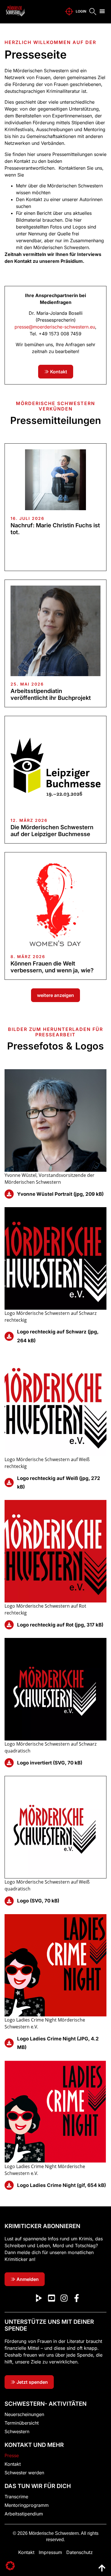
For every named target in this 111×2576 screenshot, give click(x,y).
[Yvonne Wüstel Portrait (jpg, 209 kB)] (9, 1194)
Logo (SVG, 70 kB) (38, 1901)
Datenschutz (80, 2552)
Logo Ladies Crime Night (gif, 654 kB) (61, 2185)
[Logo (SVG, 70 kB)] (9, 1901)
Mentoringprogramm (27, 2505)
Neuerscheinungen (24, 2414)
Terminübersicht (22, 2423)
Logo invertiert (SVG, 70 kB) (50, 1763)
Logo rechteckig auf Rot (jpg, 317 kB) (60, 1625)
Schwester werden (24, 2473)
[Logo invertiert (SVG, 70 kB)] (9, 1763)
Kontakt (13, 2464)
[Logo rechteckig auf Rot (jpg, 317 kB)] (9, 1625)
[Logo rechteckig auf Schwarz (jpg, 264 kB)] (9, 1336)
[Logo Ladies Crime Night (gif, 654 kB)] (9, 2185)
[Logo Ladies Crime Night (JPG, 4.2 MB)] (9, 2043)
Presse (12, 2455)
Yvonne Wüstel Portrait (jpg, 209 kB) (60, 1194)
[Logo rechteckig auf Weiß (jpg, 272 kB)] (9, 1483)
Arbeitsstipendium (24, 2514)
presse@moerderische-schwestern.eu (55, 327)
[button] (102, 11)
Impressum (50, 2552)
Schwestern (17, 2431)
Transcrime (16, 2497)
